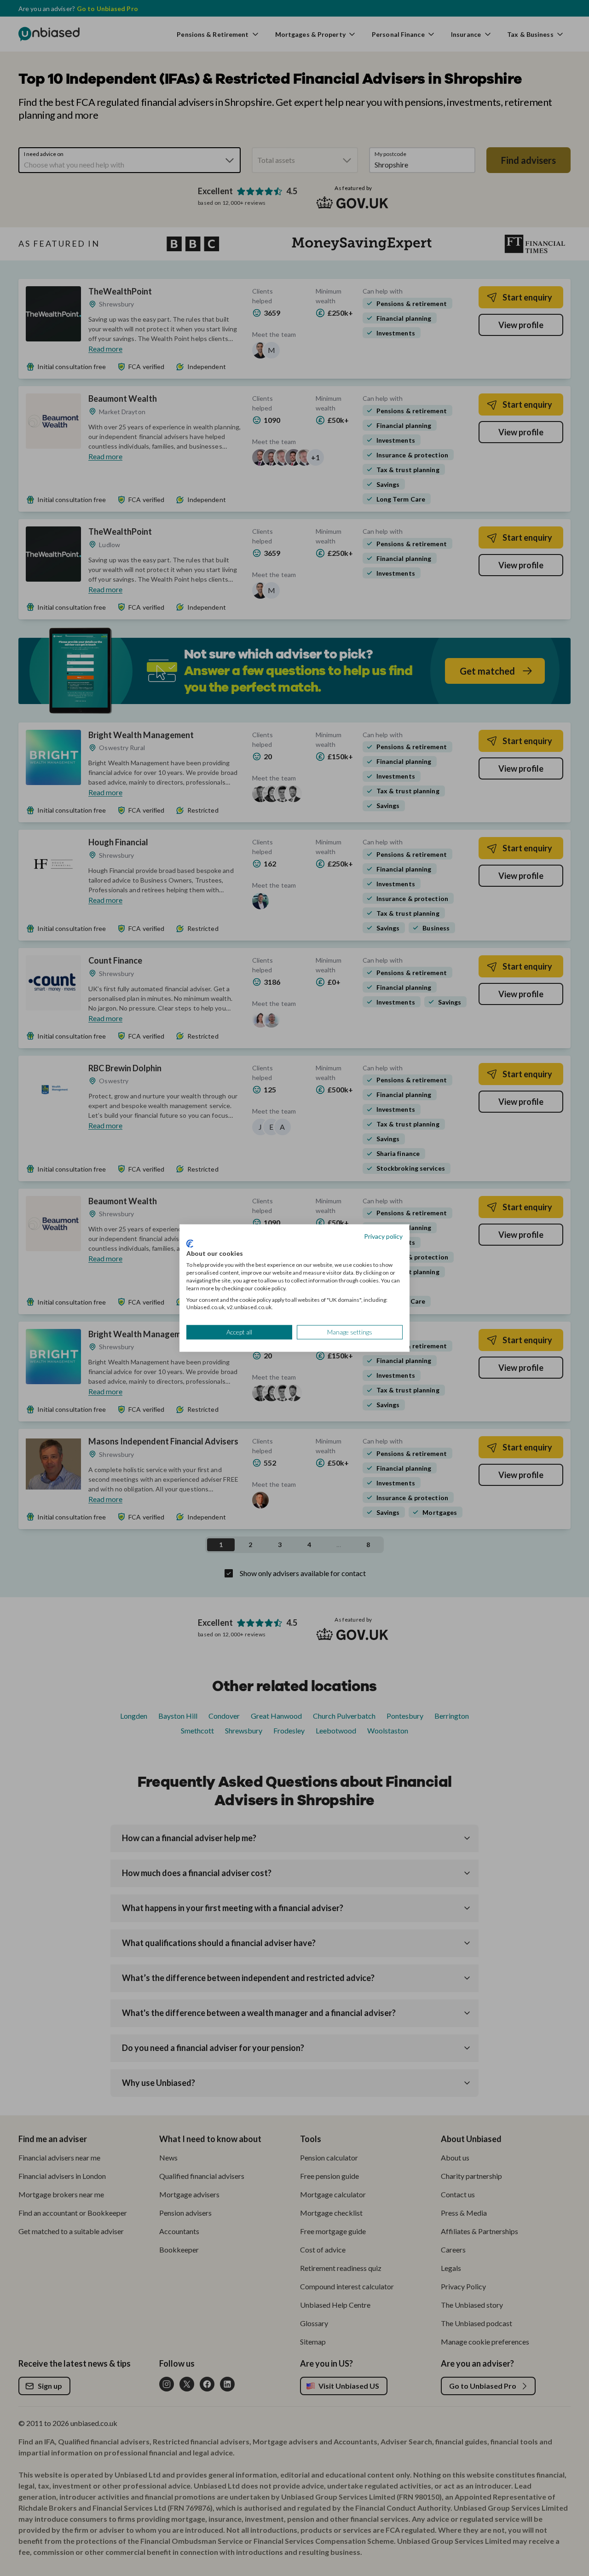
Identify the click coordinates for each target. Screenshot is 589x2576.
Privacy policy (383, 1236)
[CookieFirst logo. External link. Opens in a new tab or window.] (190, 1243)
